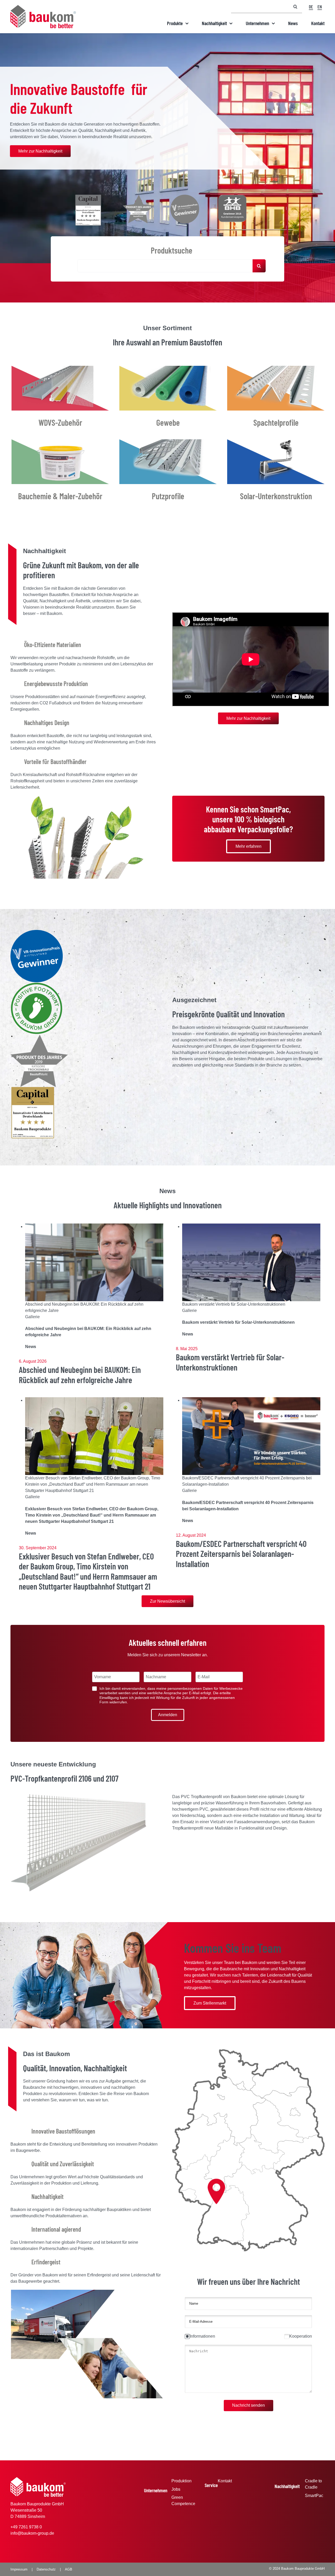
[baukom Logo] (43, 7)
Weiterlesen (89, 1302)
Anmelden (168, 1715)
